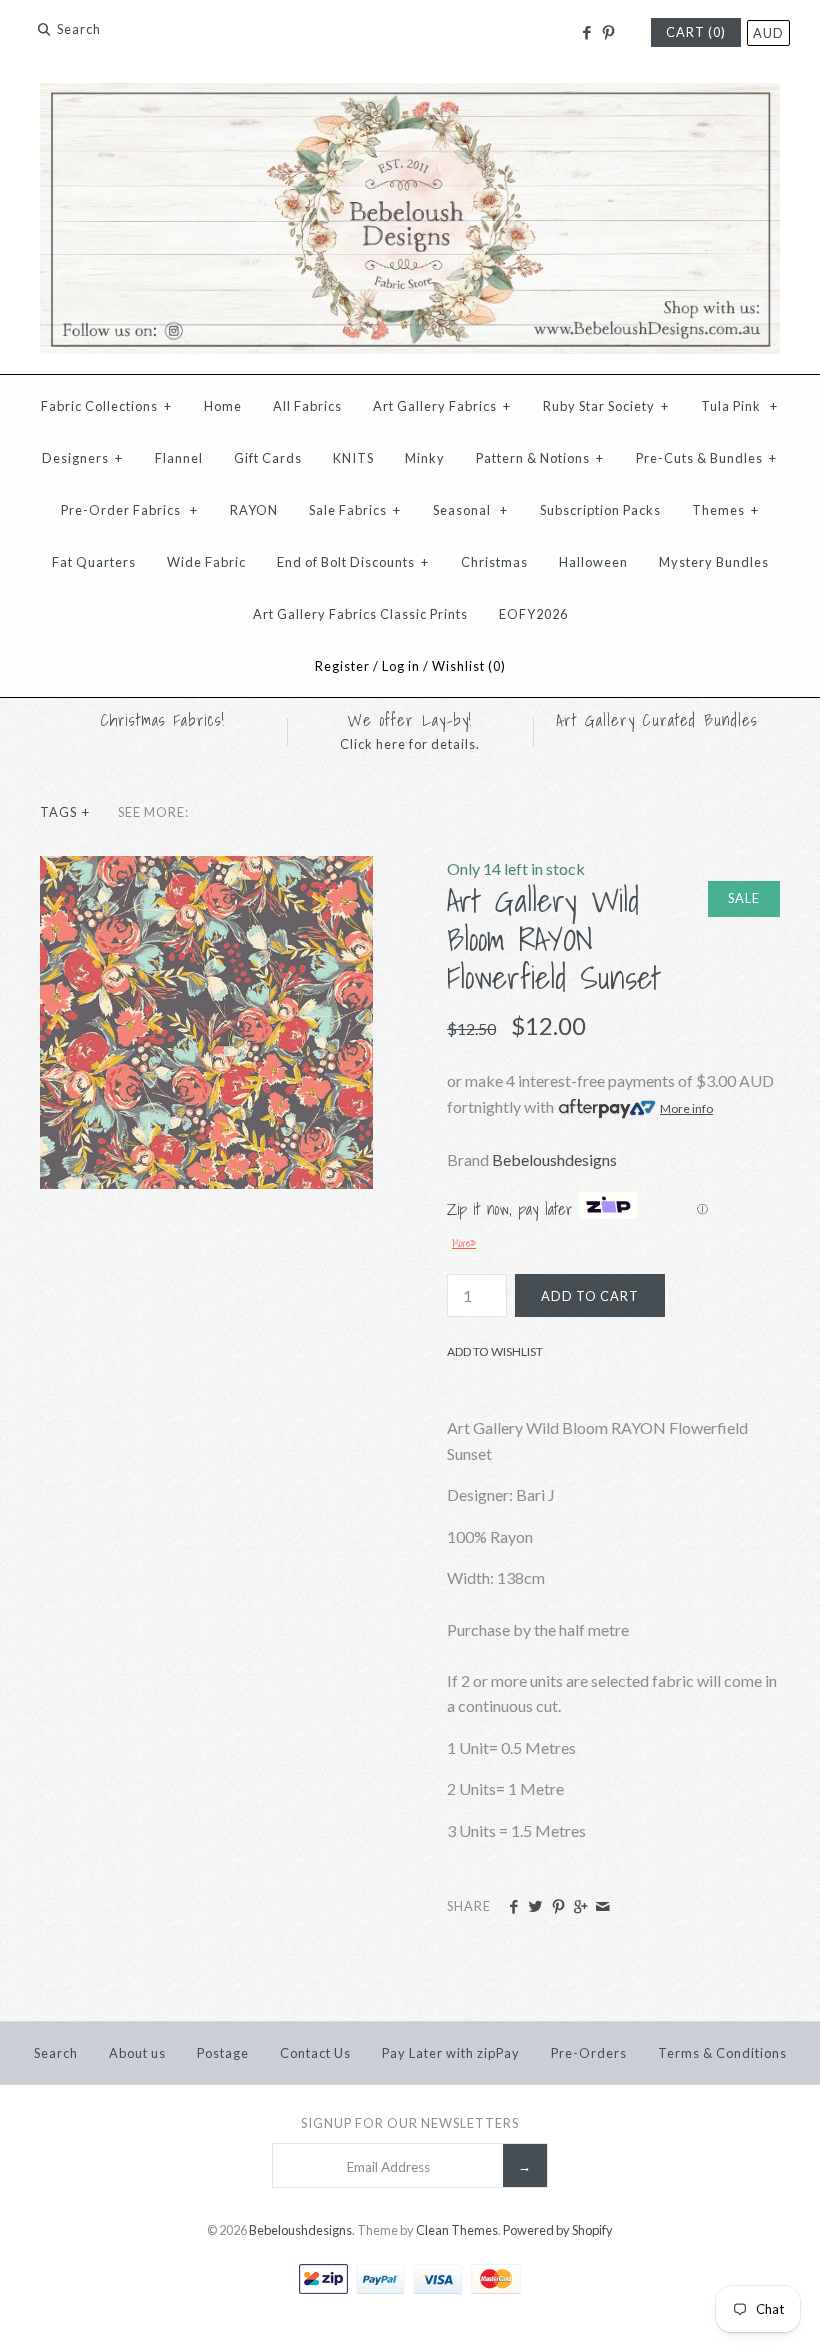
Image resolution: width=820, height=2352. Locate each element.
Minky (425, 458)
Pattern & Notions (540, 458)
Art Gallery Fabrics (442, 406)
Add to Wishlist (495, 1351)
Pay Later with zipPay (451, 2053)
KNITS (353, 458)
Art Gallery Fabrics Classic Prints (360, 614)
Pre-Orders (589, 2053)
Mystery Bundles (714, 562)
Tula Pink (739, 406)
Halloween (593, 562)
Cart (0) (696, 32)
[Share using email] (602, 1907)
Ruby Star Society (606, 406)
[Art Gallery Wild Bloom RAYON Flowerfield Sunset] (206, 868)
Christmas (494, 562)
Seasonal (470, 510)
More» (464, 1243)
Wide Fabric (206, 562)
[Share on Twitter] (535, 1907)
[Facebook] (585, 33)
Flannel (179, 458)
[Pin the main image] (558, 1907)
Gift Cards (268, 458)
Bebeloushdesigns (554, 1159)
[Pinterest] (608, 33)
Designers (82, 458)
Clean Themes (457, 2230)
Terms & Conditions (722, 2053)
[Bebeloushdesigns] (410, 95)
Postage (223, 2053)
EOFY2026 (533, 614)
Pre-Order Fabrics (129, 510)
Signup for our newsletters (410, 2123)
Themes (725, 510)
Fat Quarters (94, 562)
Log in (401, 666)
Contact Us (315, 2053)
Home (223, 406)
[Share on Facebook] (513, 1907)
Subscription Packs (600, 510)
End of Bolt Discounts (353, 562)
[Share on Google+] (580, 1907)
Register (342, 666)
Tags (65, 812)
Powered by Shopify (558, 2230)
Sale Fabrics (355, 510)
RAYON (254, 510)
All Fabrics (307, 406)
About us (137, 2053)
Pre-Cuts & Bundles (706, 458)
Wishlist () (469, 666)
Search (56, 2053)
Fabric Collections (106, 406)
